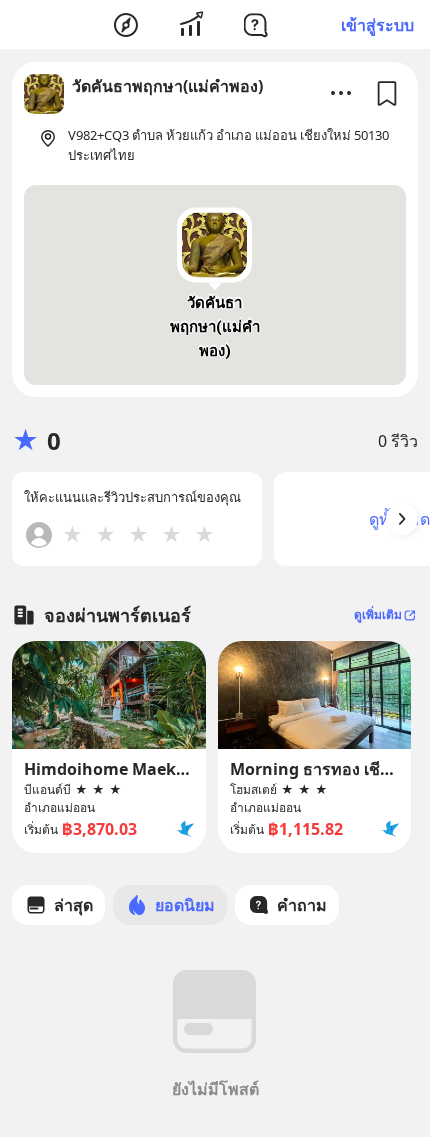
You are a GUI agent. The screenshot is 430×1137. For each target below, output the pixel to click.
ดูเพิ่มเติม (378, 614)
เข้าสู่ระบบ (377, 25)
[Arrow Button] (402, 519)
